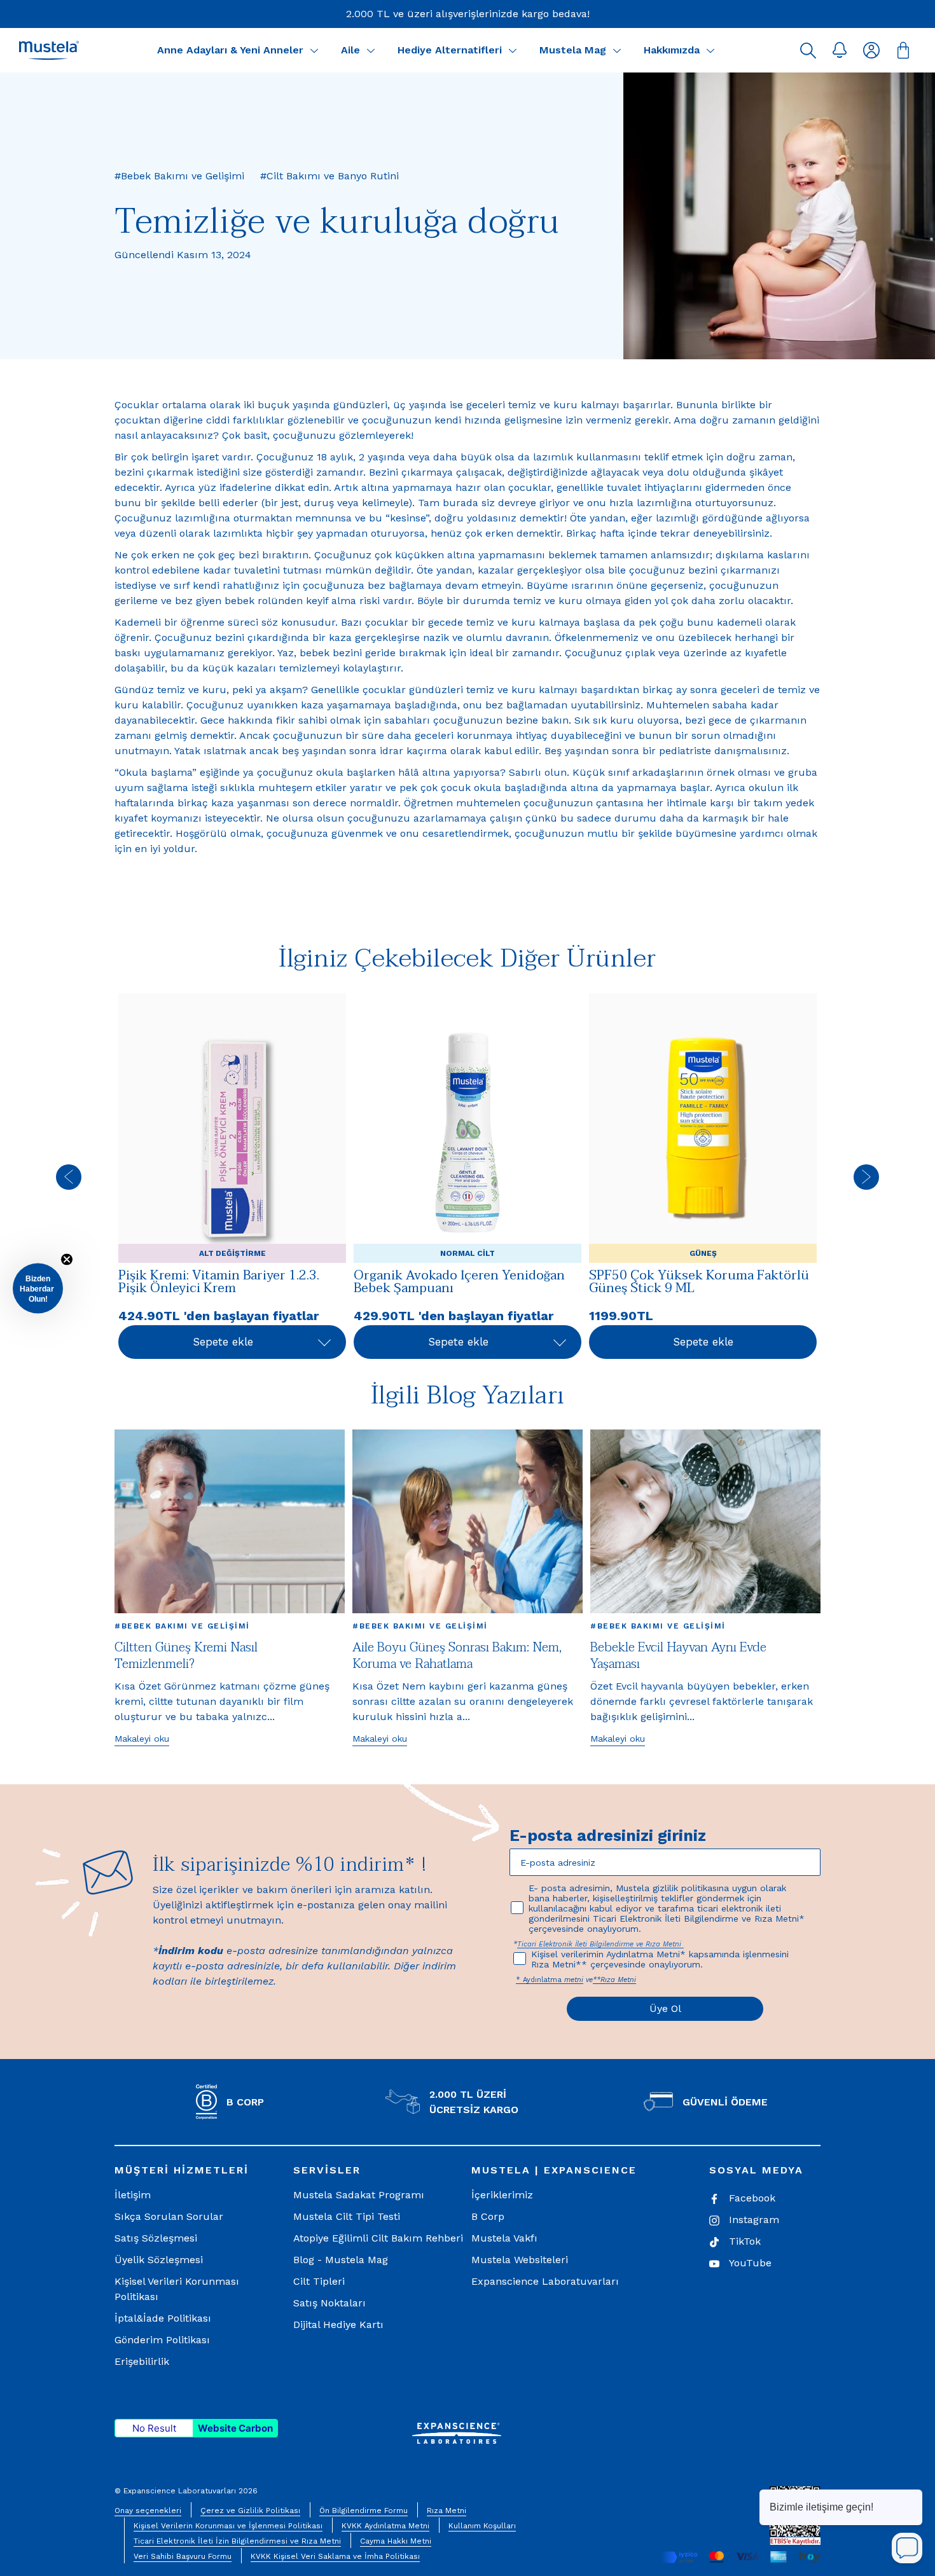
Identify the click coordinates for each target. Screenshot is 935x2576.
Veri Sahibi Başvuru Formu (183, 2556)
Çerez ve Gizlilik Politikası (250, 2511)
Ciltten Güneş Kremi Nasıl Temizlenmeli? (186, 1656)
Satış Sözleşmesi (156, 2238)
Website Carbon (235, 2428)
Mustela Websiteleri (520, 2260)
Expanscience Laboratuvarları (545, 2281)
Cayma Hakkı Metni (396, 2541)
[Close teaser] (67, 1259)
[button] (808, 50)
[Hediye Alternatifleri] (513, 50)
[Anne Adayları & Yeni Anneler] (314, 50)
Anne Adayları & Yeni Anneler (230, 50)
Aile (350, 50)
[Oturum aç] (871, 50)
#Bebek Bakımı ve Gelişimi (182, 1626)
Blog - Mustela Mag (341, 2260)
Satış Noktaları (329, 2303)
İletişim (133, 2195)
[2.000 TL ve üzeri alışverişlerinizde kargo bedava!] (468, 14)
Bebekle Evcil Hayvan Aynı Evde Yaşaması (678, 1656)
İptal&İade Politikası (163, 2318)
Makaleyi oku (142, 1739)
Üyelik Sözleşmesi (159, 2260)
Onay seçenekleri (148, 2511)
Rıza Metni (447, 2511)
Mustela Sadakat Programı (359, 2195)
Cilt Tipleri (319, 2281)
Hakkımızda (672, 50)
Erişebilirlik (142, 2361)
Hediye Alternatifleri (450, 50)
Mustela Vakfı (504, 2238)
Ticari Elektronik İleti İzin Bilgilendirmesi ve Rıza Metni (237, 2541)
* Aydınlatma (540, 1980)
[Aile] (371, 50)
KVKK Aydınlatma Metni (385, 2526)
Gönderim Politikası (162, 2340)
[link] (232, 1177)
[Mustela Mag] (617, 50)
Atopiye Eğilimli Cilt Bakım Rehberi (378, 2238)
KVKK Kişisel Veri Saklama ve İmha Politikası (335, 2556)
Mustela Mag (573, 50)
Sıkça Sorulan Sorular (169, 2216)
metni (574, 1980)
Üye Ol (665, 2008)
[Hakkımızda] (710, 50)
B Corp (488, 2216)
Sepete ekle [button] (223, 1342)
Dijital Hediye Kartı (338, 2325)
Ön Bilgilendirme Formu (364, 2511)
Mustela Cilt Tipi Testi (347, 2216)
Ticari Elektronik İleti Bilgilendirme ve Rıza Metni (600, 1944)
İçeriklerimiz (502, 2195)
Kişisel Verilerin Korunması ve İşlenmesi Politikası (228, 2526)
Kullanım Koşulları (482, 2526)
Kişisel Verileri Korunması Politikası (177, 2289)
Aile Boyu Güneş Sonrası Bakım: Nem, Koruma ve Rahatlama (457, 1656)
